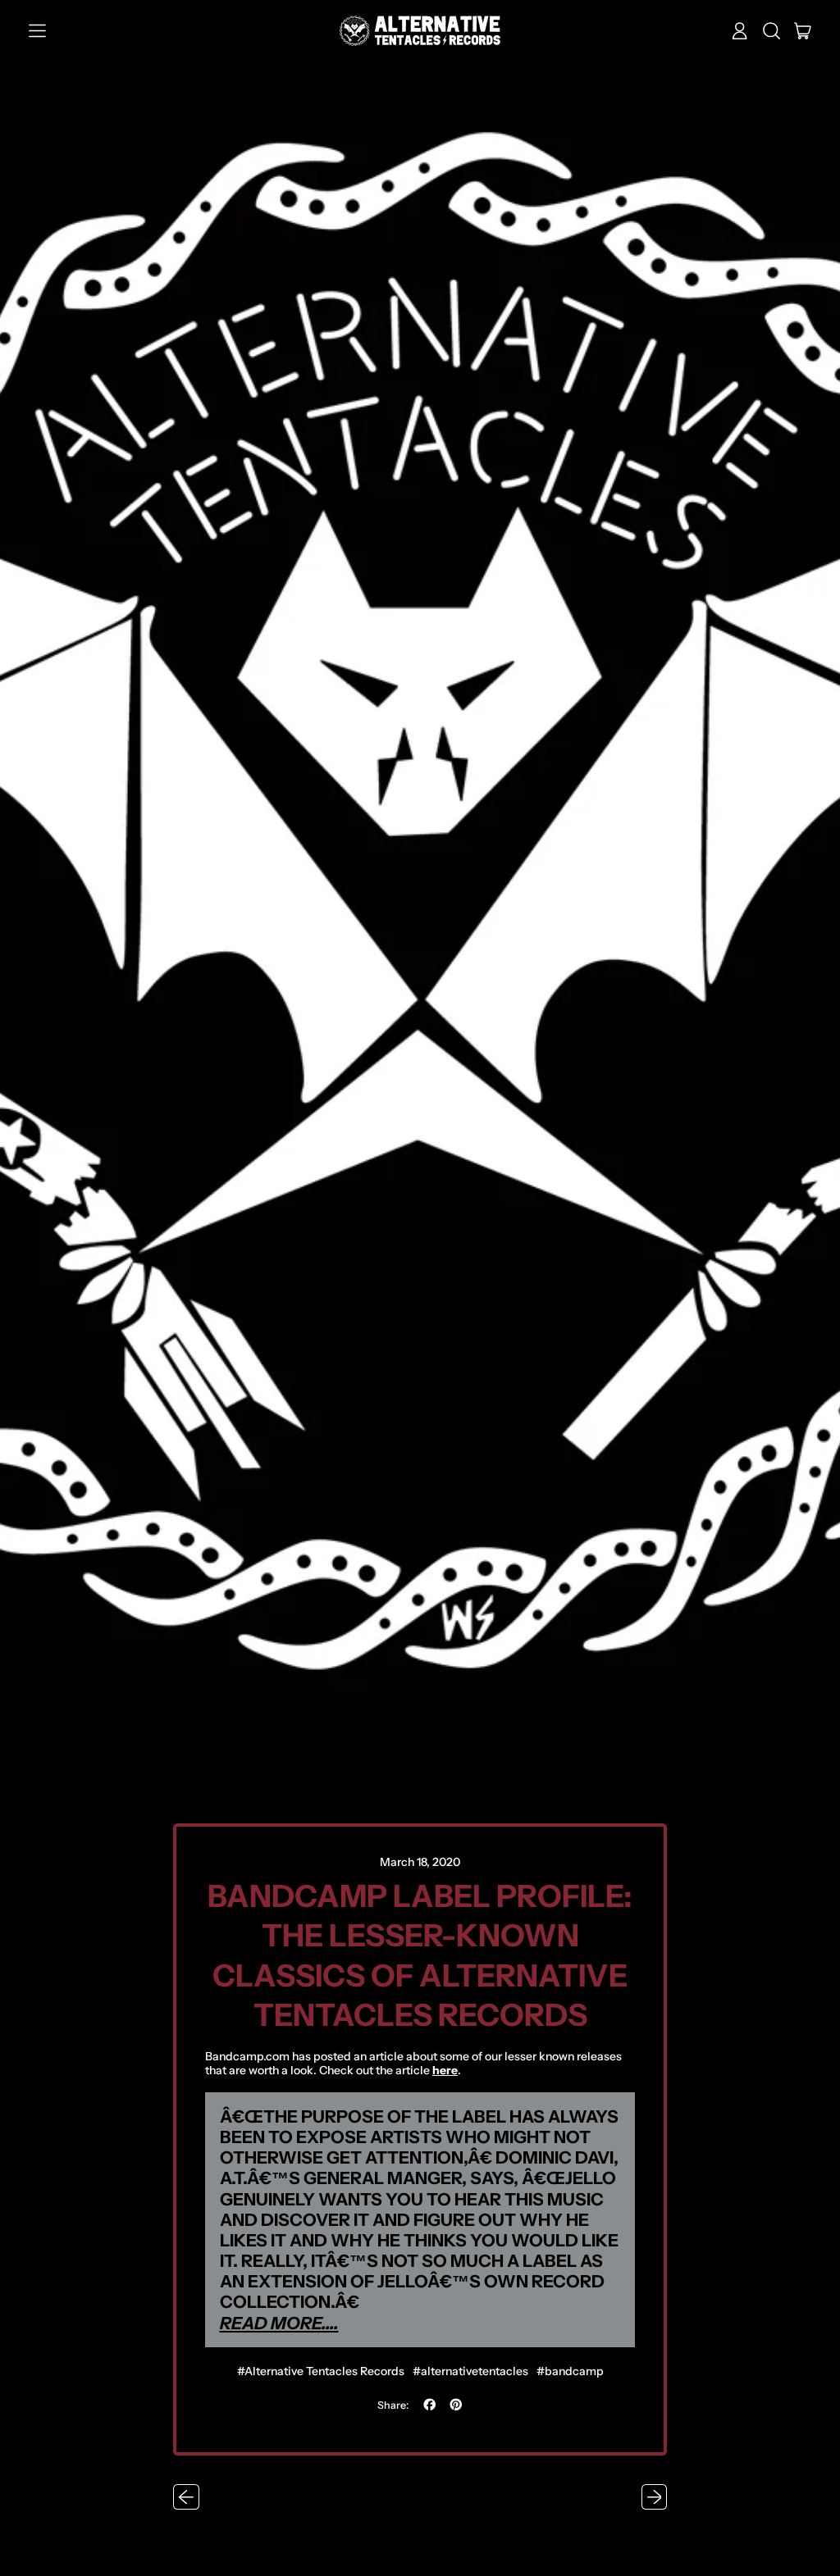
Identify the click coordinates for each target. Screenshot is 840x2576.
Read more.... (279, 2323)
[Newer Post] (655, 2497)
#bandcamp (570, 2371)
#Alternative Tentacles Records (321, 2371)
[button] (772, 31)
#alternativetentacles (470, 2371)
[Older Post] (186, 2497)
